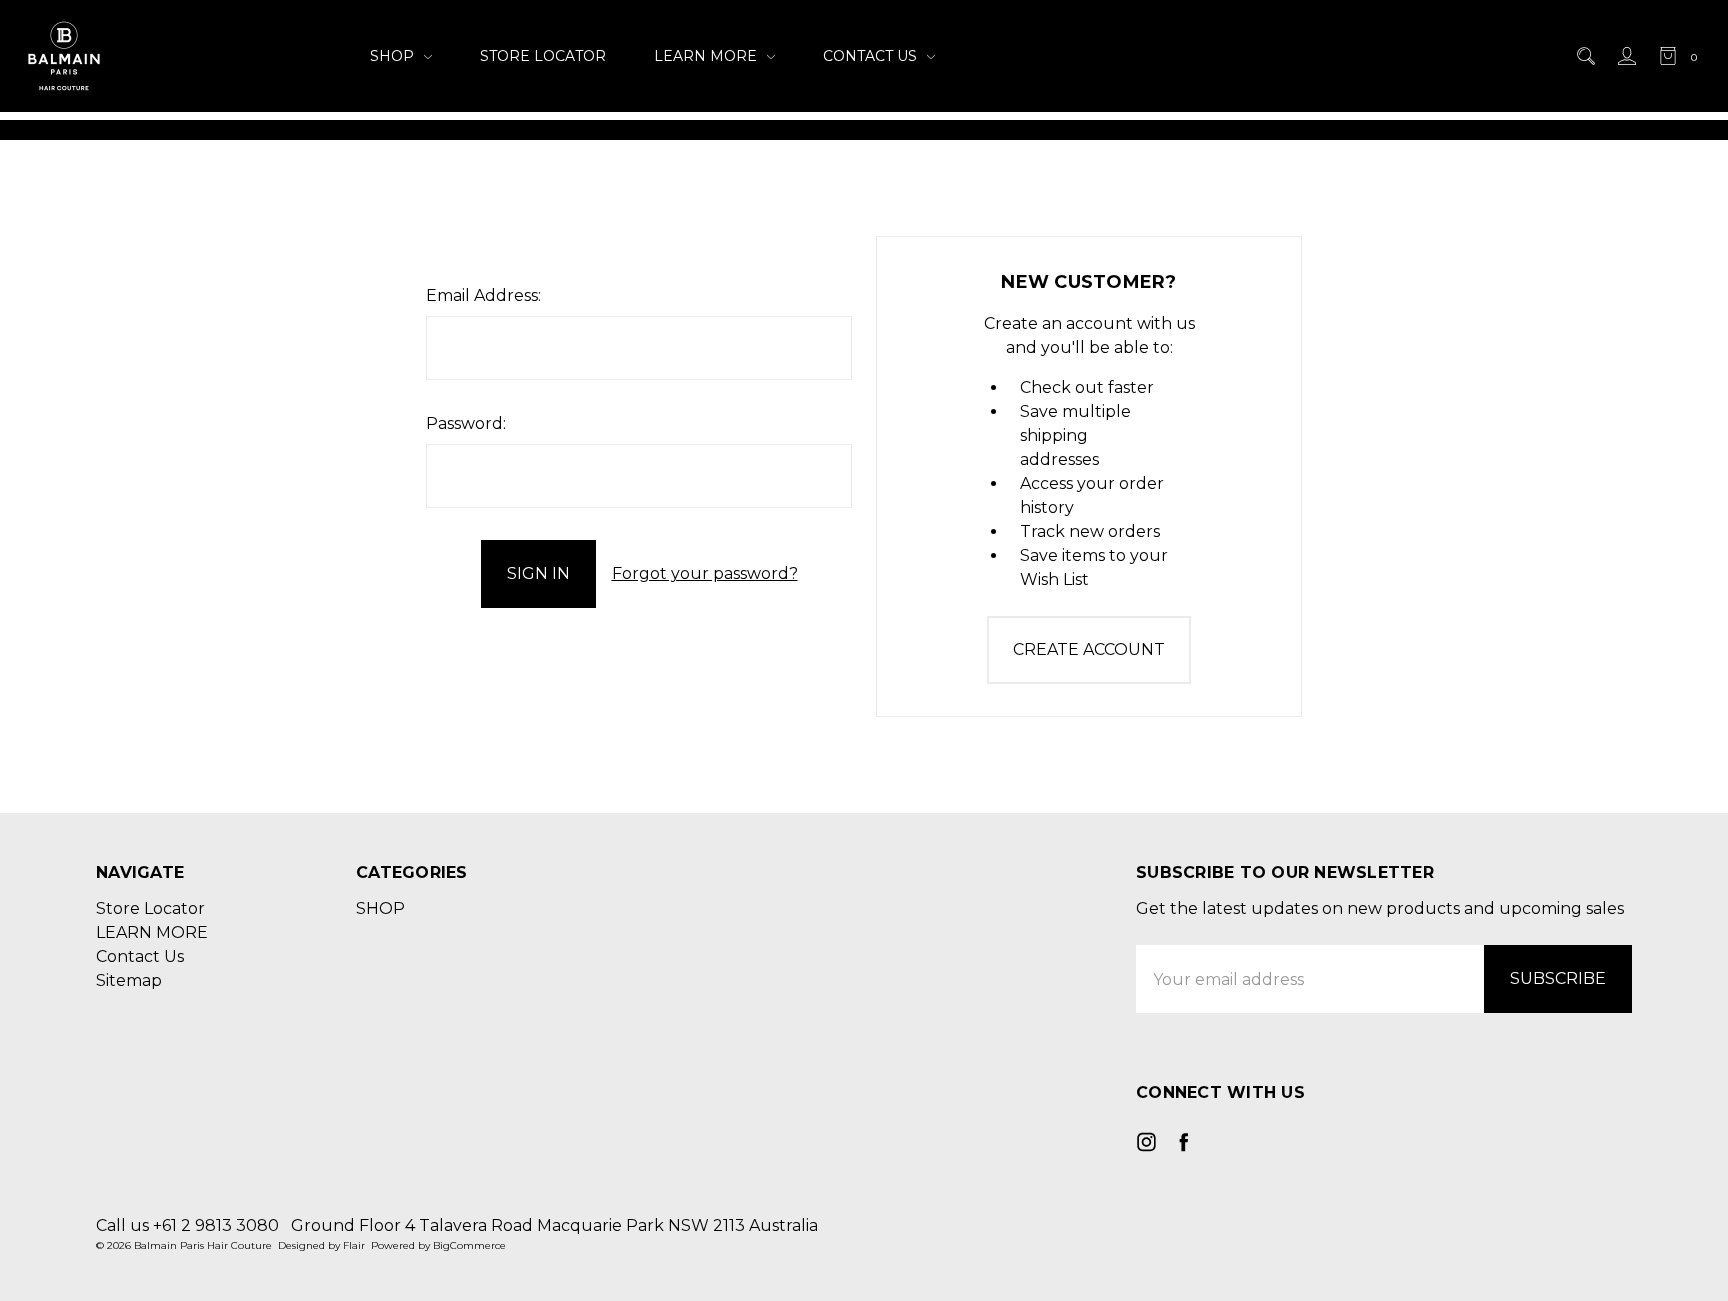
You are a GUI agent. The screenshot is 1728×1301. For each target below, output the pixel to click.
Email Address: (483, 295)
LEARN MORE (707, 56)
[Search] (1584, 56)
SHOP (394, 56)
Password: (466, 423)
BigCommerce (469, 1245)
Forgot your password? (705, 573)
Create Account (1089, 649)
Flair (354, 1245)
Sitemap (129, 980)
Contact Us (872, 56)
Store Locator (543, 56)
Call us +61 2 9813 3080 (187, 1225)
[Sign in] (1625, 56)
